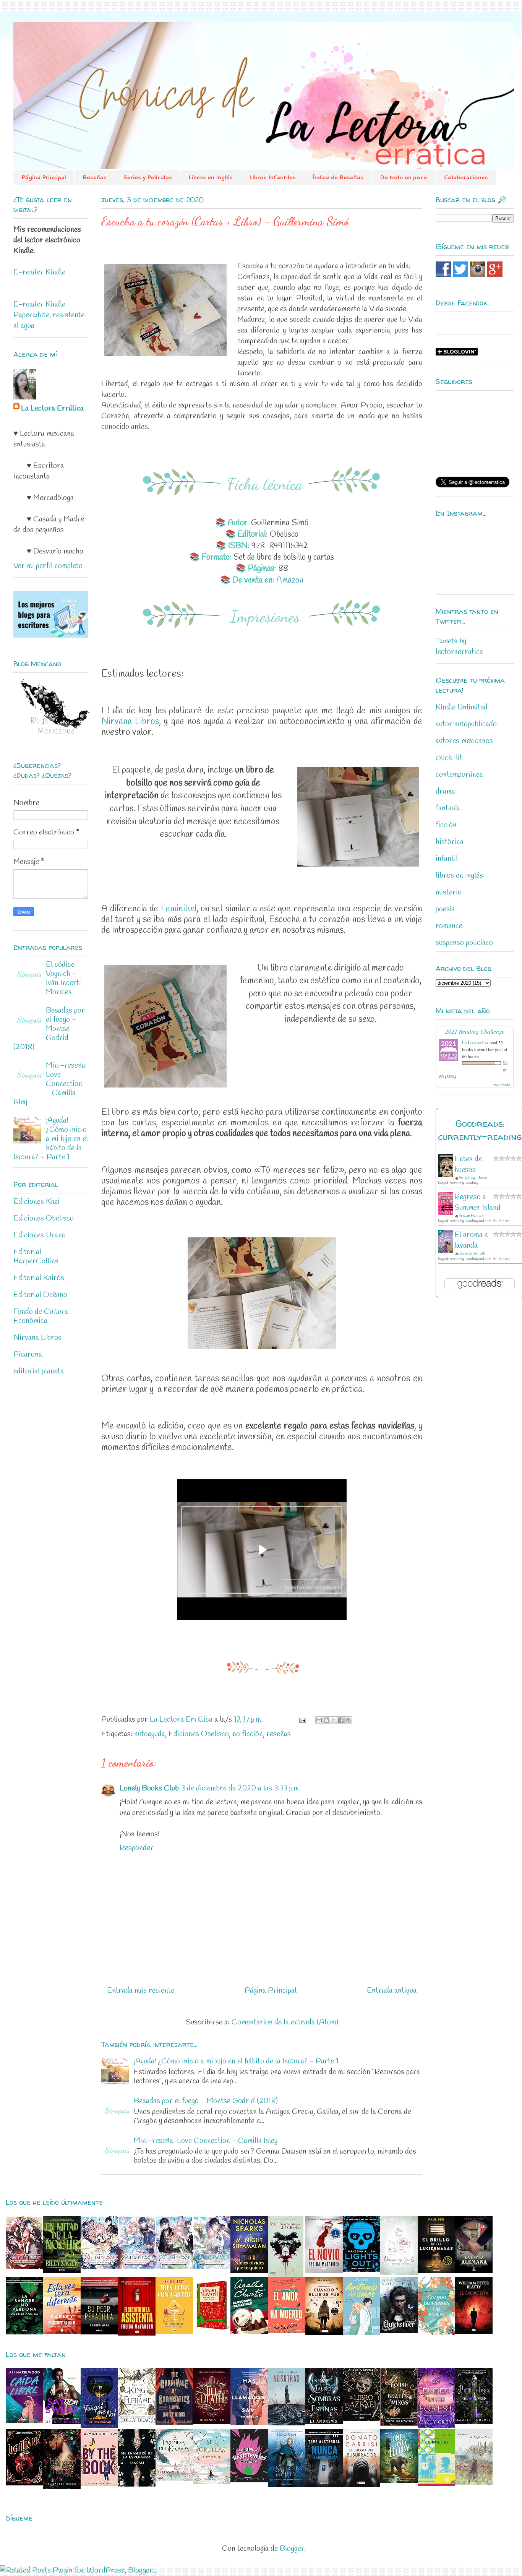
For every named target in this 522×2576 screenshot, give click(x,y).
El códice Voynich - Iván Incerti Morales (63, 978)
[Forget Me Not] (99, 2426)
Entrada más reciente (141, 1991)
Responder (137, 1848)
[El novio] (324, 2271)
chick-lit (449, 758)
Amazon (290, 580)
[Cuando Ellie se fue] (324, 2333)
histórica (450, 842)
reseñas (279, 1734)
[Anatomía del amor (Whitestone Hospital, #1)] (362, 2333)
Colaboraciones (466, 177)
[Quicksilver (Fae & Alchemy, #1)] (399, 2331)
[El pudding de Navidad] (249, 2332)
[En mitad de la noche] (62, 2271)
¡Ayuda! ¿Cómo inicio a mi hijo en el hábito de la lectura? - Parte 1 (236, 2061)
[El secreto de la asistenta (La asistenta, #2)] (137, 2333)
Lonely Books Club (149, 1788)
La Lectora (472, 1042)
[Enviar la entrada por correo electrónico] (302, 1720)
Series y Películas (148, 177)
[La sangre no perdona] (24, 2332)
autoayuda (150, 1734)
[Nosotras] (287, 2423)
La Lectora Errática (52, 408)
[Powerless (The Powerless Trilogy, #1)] (474, 2422)
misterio (449, 892)
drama (445, 791)
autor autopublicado (466, 724)
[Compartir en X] (334, 1720)
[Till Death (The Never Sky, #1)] (212, 2422)
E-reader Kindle (39, 272)
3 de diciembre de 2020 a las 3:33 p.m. (241, 1788)
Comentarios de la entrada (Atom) (285, 2022)
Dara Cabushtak (472, 1254)
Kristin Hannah (471, 1216)
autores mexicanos (464, 741)
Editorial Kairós (39, 1278)
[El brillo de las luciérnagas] (436, 2271)
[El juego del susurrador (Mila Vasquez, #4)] (362, 2485)
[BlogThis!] (326, 1720)
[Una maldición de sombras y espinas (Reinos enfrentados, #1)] (324, 2422)
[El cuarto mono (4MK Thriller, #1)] (286, 2275)
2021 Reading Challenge (475, 1031)
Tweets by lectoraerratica (459, 647)
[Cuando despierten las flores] (436, 2333)
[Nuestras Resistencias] (249, 2481)
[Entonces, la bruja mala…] (474, 2483)
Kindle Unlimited (462, 707)
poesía (445, 909)
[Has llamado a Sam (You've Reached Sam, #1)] (249, 2423)
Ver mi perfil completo (48, 566)
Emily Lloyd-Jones (473, 1178)
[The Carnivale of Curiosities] (174, 2423)
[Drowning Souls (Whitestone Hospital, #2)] (399, 2273)
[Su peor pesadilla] (99, 2332)
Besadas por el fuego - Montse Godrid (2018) (206, 2101)
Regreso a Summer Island (477, 1202)
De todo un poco (404, 177)
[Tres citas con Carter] (174, 2332)
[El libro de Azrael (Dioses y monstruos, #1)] (362, 2419)
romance (449, 926)
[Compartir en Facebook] (341, 1720)
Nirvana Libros (130, 722)
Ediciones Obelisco (199, 1734)
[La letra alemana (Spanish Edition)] (474, 2271)
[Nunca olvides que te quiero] (249, 2271)
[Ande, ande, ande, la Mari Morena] (212, 2332)
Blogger (292, 2549)
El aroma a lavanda (471, 1240)
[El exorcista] (474, 2332)
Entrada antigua (392, 1991)
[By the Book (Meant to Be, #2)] (99, 2484)
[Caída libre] (24, 2421)
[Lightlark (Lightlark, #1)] (24, 2483)
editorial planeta (39, 1371)
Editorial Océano (40, 1295)
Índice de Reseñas (338, 177)
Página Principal (44, 177)
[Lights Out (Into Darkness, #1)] (362, 2270)
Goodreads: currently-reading (480, 1130)
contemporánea (459, 775)
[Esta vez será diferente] (62, 2332)
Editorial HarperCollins (36, 1257)
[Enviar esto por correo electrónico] (319, 1720)
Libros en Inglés (211, 177)
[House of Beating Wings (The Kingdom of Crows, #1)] (399, 2424)
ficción (446, 825)
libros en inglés (459, 876)
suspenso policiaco (464, 943)
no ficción (248, 1734)
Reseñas (95, 177)
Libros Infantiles (272, 177)
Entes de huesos (468, 1165)
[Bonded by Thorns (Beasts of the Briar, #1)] (62, 2487)
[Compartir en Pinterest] (348, 1720)
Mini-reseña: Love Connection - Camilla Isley (206, 2141)
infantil (447, 859)
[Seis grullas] (212, 2482)
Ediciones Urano (40, 1235)
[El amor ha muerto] (287, 2331)
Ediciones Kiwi (36, 1202)
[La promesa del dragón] (174, 2479)
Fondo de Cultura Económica (41, 1316)
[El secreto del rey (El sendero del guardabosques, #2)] (287, 2485)
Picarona (28, 1355)
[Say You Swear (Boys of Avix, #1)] (62, 2422)
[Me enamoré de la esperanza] (137, 2484)
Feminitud (179, 909)
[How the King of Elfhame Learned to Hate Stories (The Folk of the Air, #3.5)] (137, 2423)
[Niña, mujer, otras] (436, 2484)
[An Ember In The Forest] (436, 2426)
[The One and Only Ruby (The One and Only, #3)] (399, 2481)
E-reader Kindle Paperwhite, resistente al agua (49, 315)
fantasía (448, 808)
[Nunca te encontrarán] (324, 2485)
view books (502, 1084)
